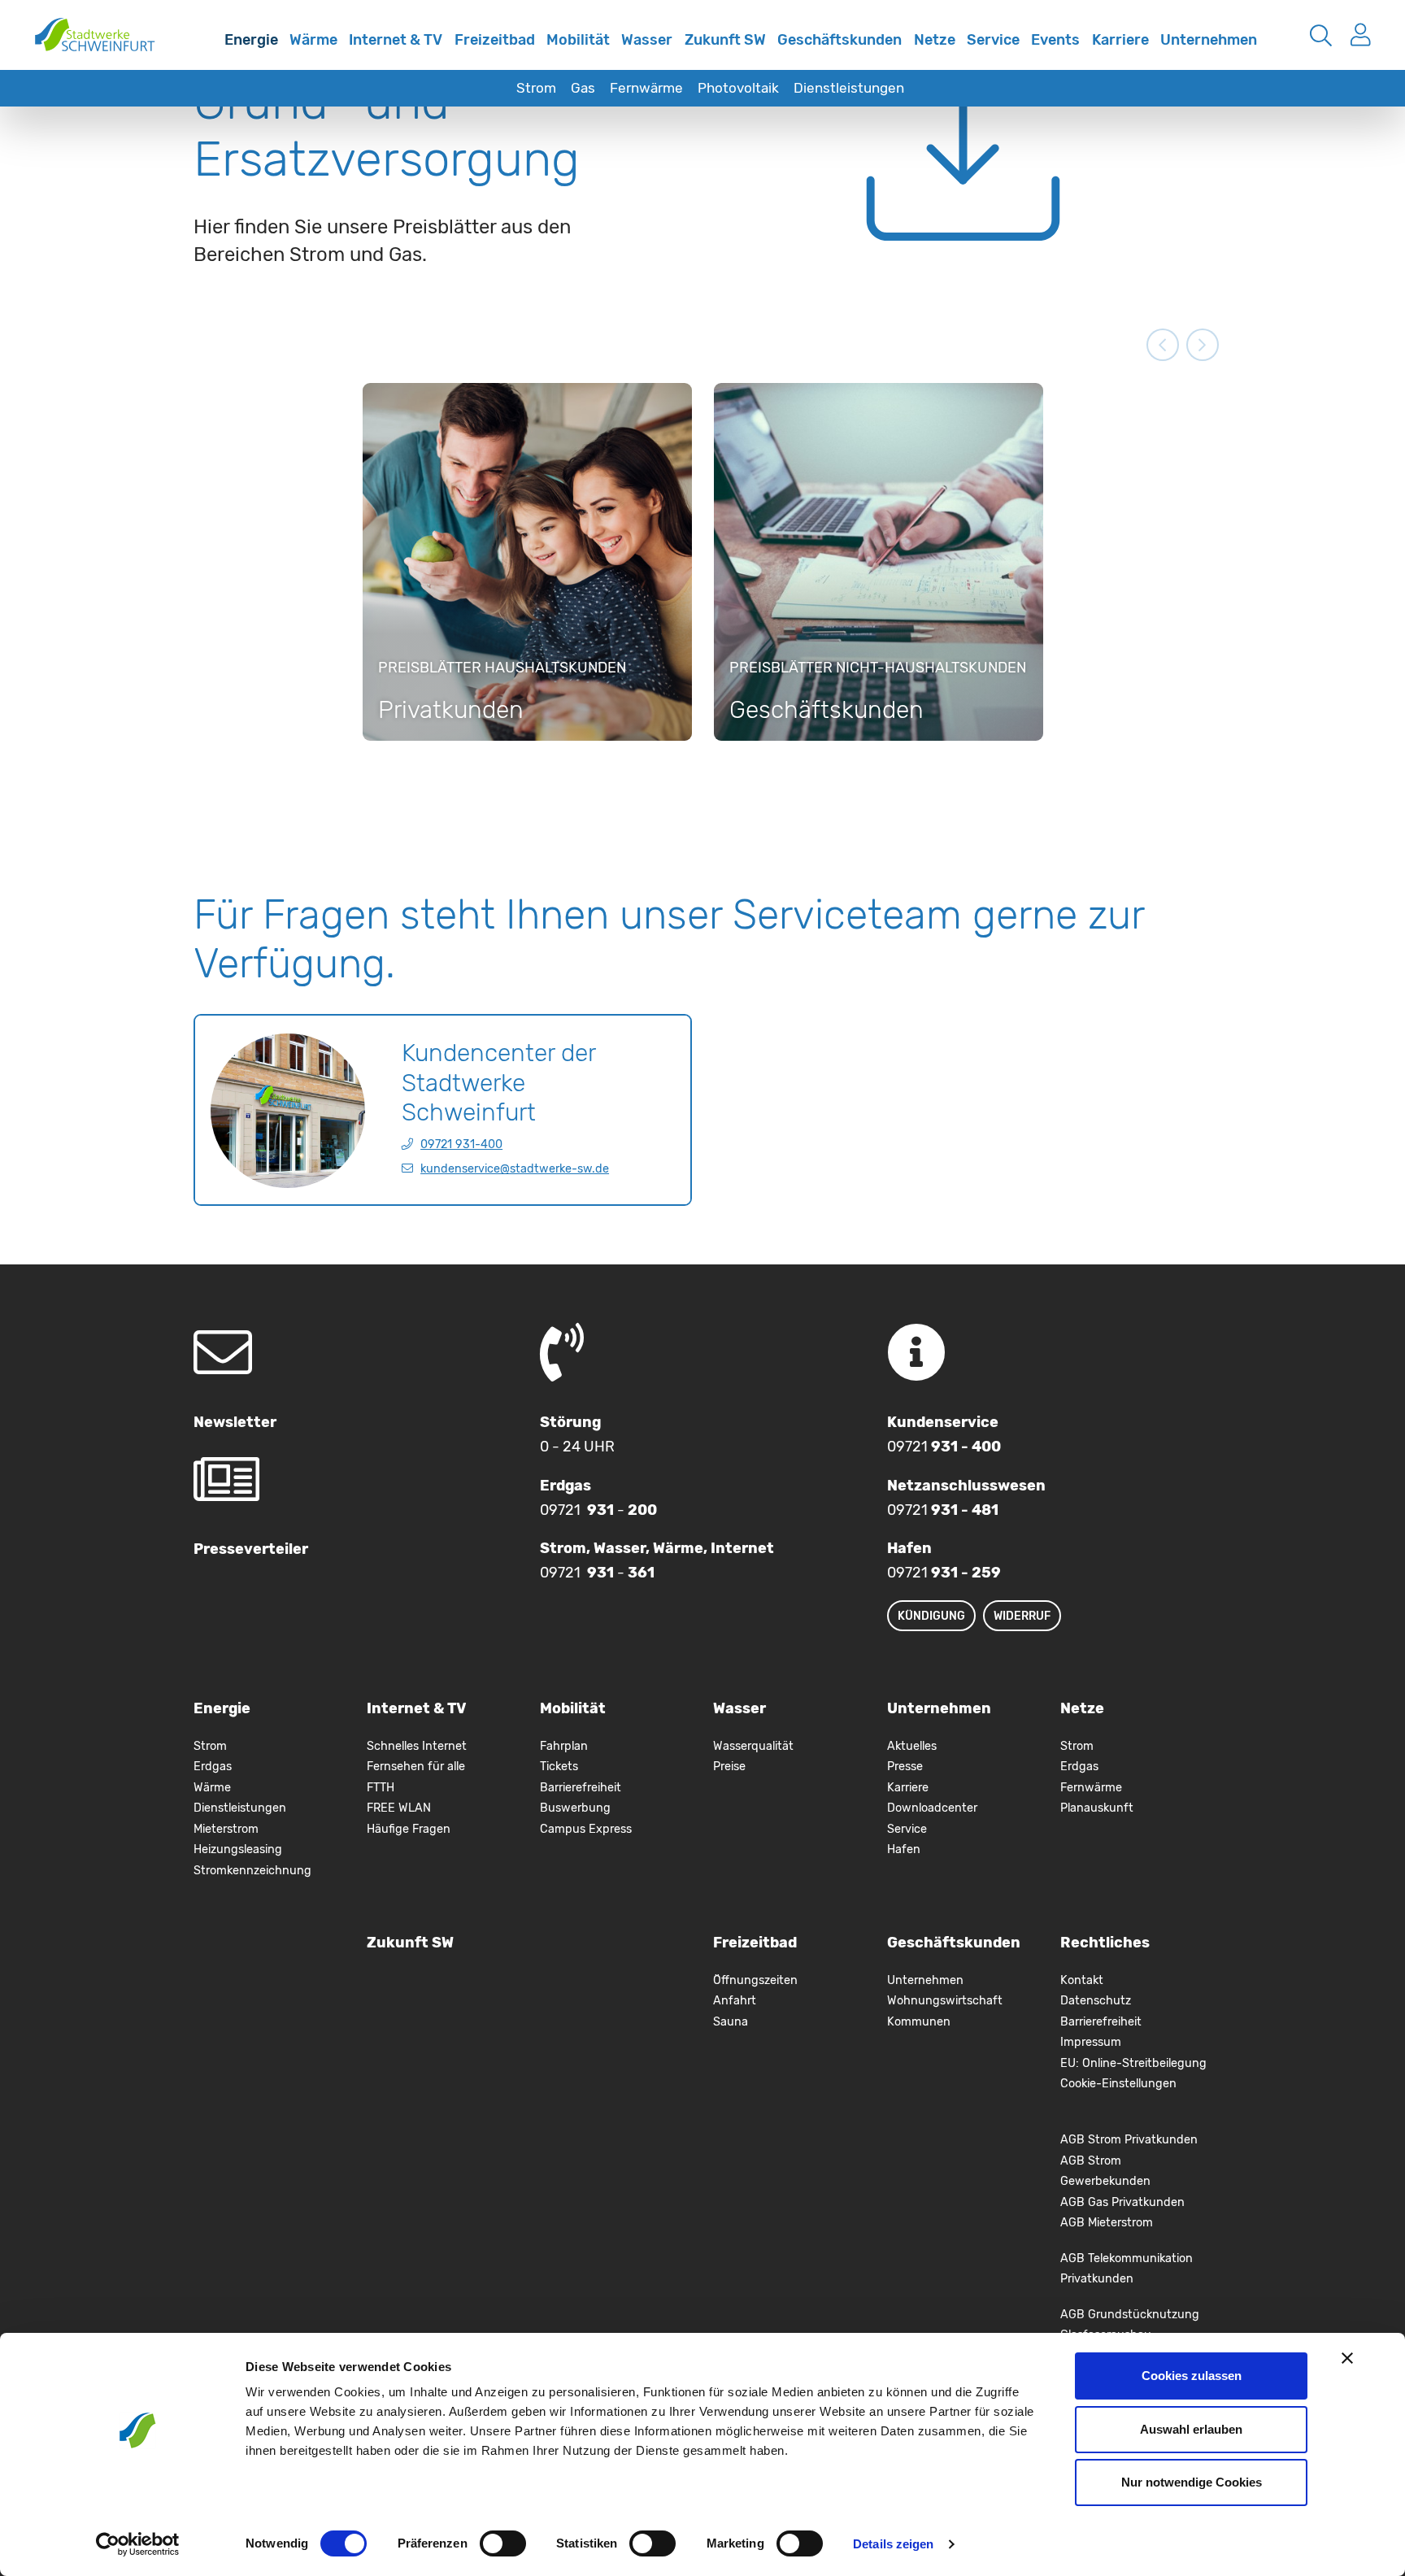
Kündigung (931, 1616)
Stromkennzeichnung (252, 1871)
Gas (583, 88)
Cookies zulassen (1192, 2376)
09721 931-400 (461, 1144)
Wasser (647, 40)
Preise (729, 1767)
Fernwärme (646, 88)
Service (993, 40)
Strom (536, 88)
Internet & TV (396, 40)
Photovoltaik (738, 88)
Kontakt (1082, 1980)
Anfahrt (735, 2001)
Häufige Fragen (409, 1829)
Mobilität (578, 40)
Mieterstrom (226, 1829)
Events (1055, 40)
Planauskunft (1097, 1808)
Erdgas (213, 1767)
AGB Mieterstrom (1107, 2223)
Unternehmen (1209, 40)
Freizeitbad (495, 40)
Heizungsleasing (238, 1849)
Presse (905, 1767)
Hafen (904, 1849)
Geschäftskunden (840, 40)
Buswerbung (575, 1808)
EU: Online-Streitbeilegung (1133, 2063)
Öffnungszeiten (755, 1980)
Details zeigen (893, 2544)
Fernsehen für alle (416, 1767)
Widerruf (1022, 1616)
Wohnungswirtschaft (945, 2001)
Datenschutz (1096, 2001)
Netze (935, 40)
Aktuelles (912, 1746)
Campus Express (586, 1829)
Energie (251, 40)
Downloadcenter (932, 1808)
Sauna (731, 2022)
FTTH (381, 1788)
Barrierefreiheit (581, 1788)
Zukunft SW (725, 40)
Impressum (1091, 2042)
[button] (1163, 345)
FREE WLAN (399, 1808)
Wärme (313, 40)
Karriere (1120, 40)
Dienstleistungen (849, 88)
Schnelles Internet (201, 51)
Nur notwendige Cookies (1192, 2482)
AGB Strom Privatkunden (1129, 2140)
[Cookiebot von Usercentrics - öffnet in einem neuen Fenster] (138, 2544)
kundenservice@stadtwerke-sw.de (515, 1169)
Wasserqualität (753, 1746)
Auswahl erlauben (1191, 2429)
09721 (944, 1447)
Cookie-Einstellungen (1118, 2084)
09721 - (598, 1510)
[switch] (503, 2543)
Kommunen (919, 2022)
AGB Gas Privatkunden (1122, 2202)
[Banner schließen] (1347, 2358)
